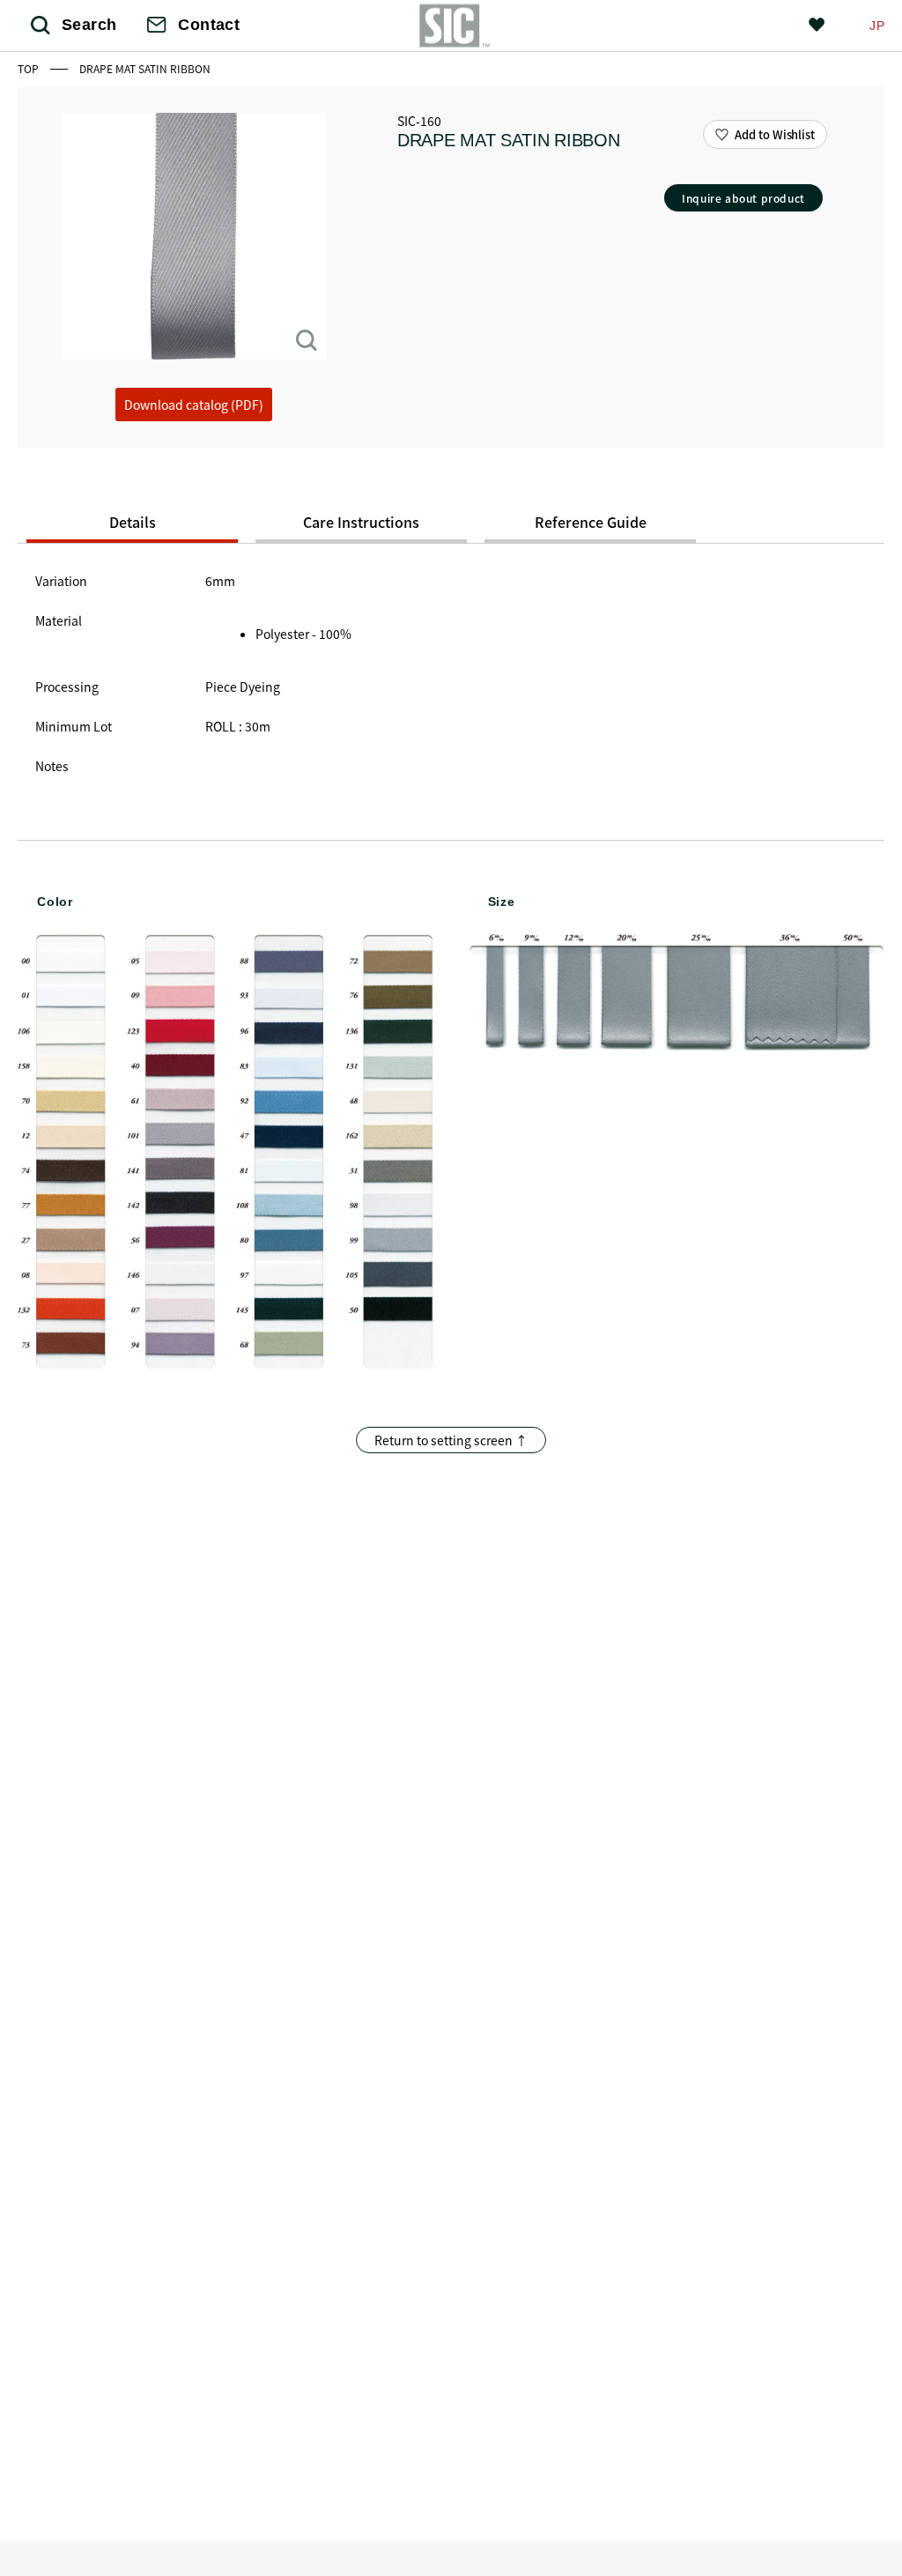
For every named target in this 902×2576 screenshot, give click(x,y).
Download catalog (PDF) (194, 405)
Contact (209, 25)
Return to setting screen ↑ (451, 1440)
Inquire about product (743, 198)
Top (30, 68)
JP (877, 26)
